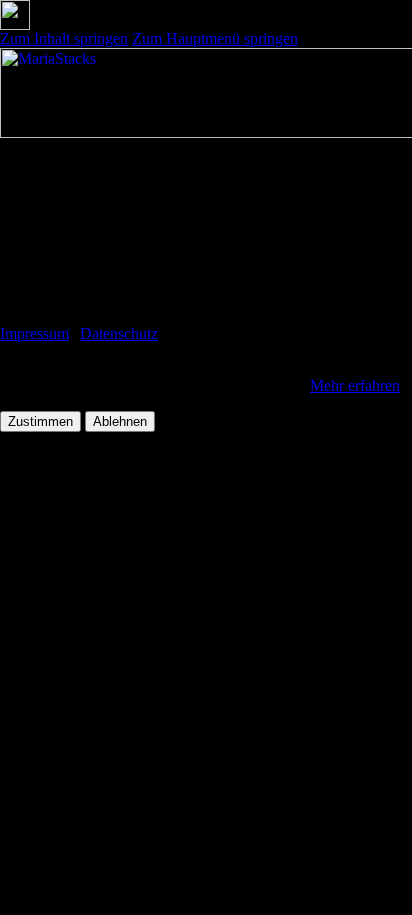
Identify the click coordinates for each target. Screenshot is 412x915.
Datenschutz (119, 333)
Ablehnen (120, 421)
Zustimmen (40, 421)
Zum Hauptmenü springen (215, 38)
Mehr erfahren (355, 385)
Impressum (34, 333)
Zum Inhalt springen (64, 38)
